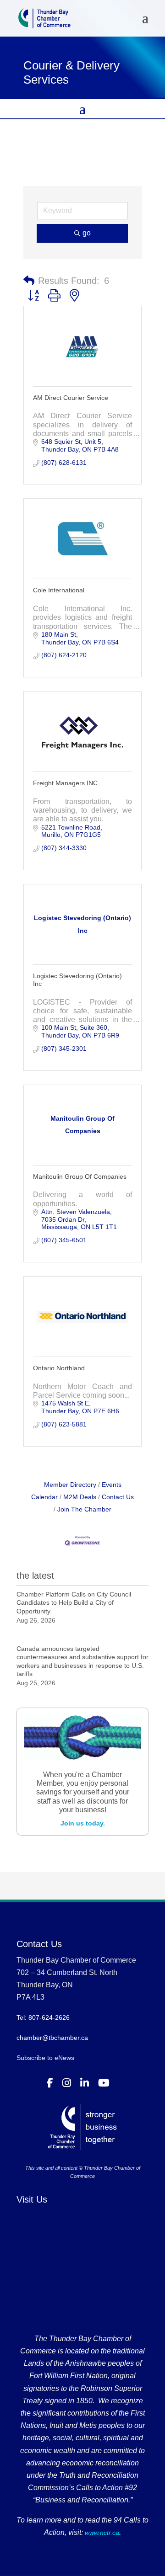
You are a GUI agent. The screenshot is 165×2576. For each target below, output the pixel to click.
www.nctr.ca (101, 2533)
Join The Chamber (84, 1509)
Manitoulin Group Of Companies (80, 1176)
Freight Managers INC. (66, 783)
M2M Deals (80, 1497)
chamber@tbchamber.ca (52, 2038)
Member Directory (70, 1485)
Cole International (59, 590)
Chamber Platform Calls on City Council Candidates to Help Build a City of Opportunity (74, 1602)
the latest (35, 1575)
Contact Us (118, 1497)
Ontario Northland (59, 1368)
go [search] (87, 233)
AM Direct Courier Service (71, 398)
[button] (29, 281)
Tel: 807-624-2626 (43, 2017)
